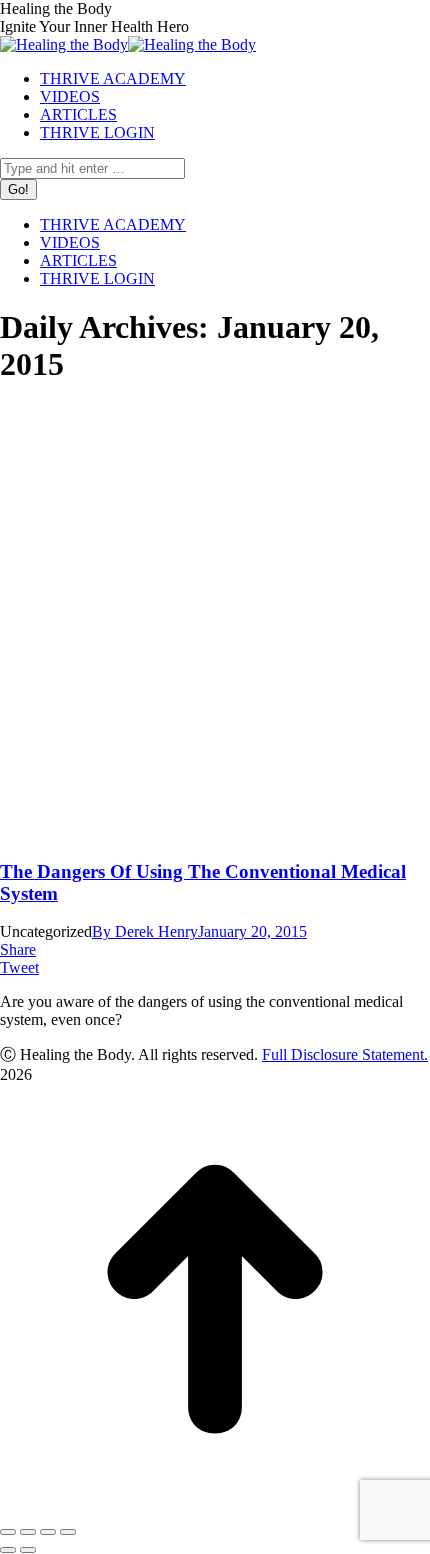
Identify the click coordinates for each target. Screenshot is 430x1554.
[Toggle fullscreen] (48, 1532)
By (145, 931)
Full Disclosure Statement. (345, 1054)
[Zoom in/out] (68, 1532)
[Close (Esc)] (8, 1532)
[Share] (28, 1532)
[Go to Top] (215, 1508)
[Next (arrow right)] (28, 1550)
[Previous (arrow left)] (8, 1550)
